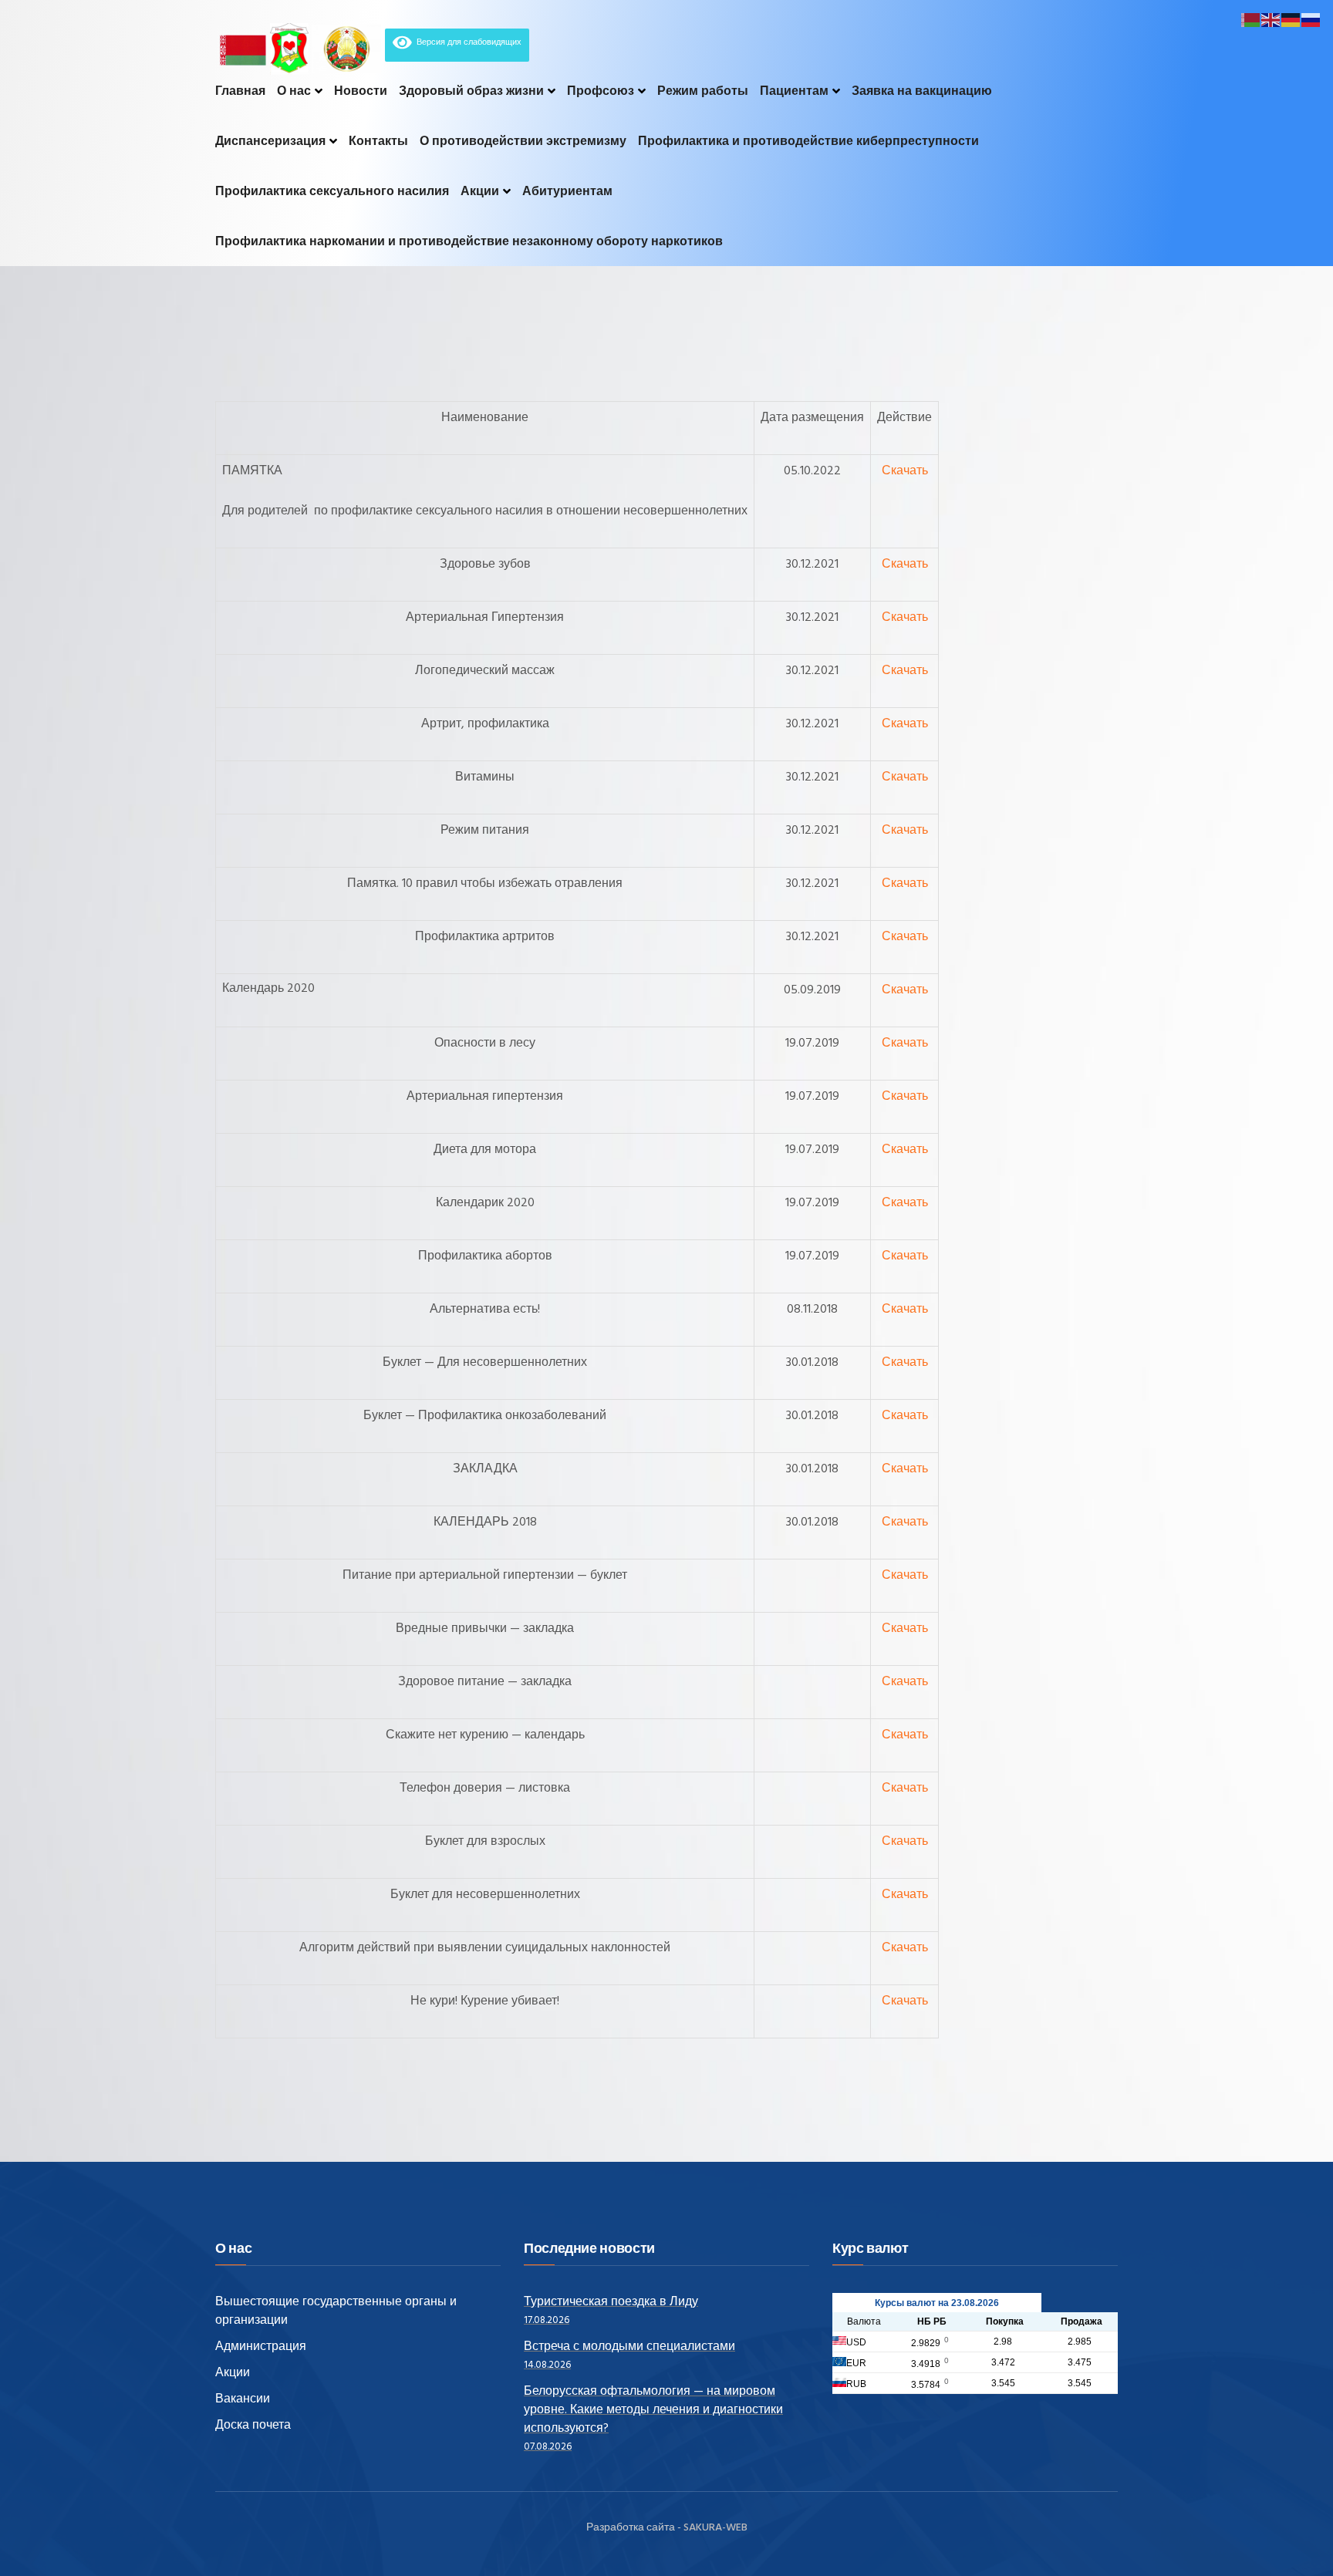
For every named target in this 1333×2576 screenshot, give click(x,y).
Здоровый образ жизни (471, 91)
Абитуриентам (567, 191)
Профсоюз (601, 91)
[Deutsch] (1291, 20)
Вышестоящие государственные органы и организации (336, 2311)
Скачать (905, 471)
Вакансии (243, 2399)
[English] (1271, 20)
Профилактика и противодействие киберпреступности (808, 141)
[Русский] (1311, 20)
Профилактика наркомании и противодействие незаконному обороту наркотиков (469, 241)
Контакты (378, 141)
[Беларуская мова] (1251, 20)
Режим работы (703, 91)
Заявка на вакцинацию (922, 91)
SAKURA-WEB (715, 2528)
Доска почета (253, 2426)
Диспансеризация (270, 141)
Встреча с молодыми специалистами (629, 2347)
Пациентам (794, 91)
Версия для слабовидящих (467, 42)
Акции (480, 191)
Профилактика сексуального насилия (332, 191)
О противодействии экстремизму (523, 141)
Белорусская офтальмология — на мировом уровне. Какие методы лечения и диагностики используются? (653, 2410)
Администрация (261, 2347)
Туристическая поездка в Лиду (611, 2302)
